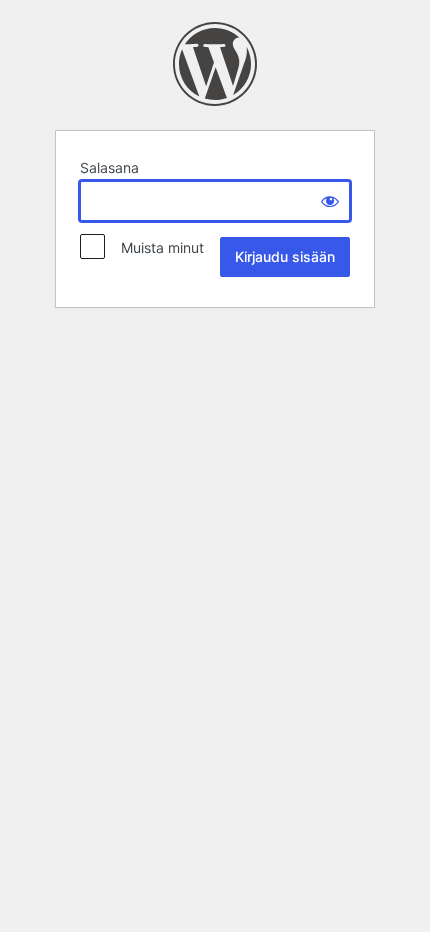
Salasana (109, 167)
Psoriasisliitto (215, 64)
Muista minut (156, 247)
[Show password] (330, 201)
